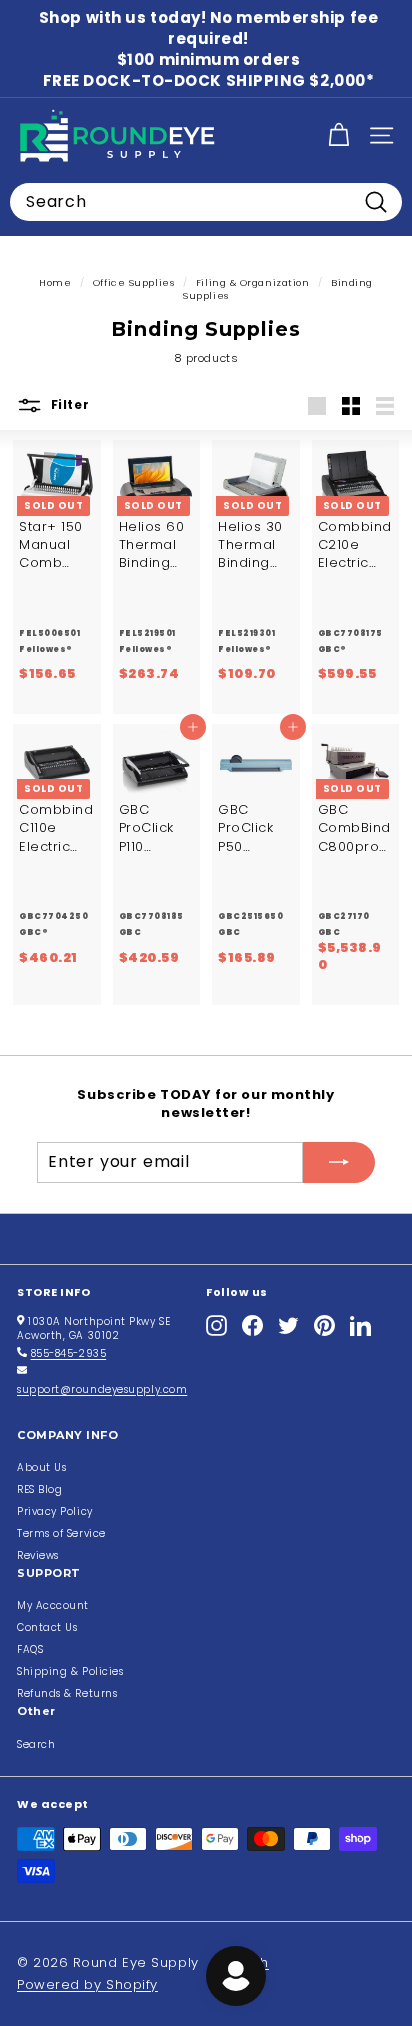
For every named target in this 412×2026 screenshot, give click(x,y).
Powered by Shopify (87, 1984)
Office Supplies (133, 282)
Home (55, 282)
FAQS (30, 1649)
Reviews (38, 1555)
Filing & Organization (253, 282)
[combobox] (206, 202)
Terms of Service (61, 1533)
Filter (68, 405)
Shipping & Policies (70, 1671)
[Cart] (338, 135)
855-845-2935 (69, 1353)
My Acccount (53, 1605)
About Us (41, 1467)
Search (36, 1744)
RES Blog (39, 1489)
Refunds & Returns (67, 1693)
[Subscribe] (339, 1162)
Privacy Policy (55, 1511)
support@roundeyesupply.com (102, 1389)
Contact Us (47, 1627)
